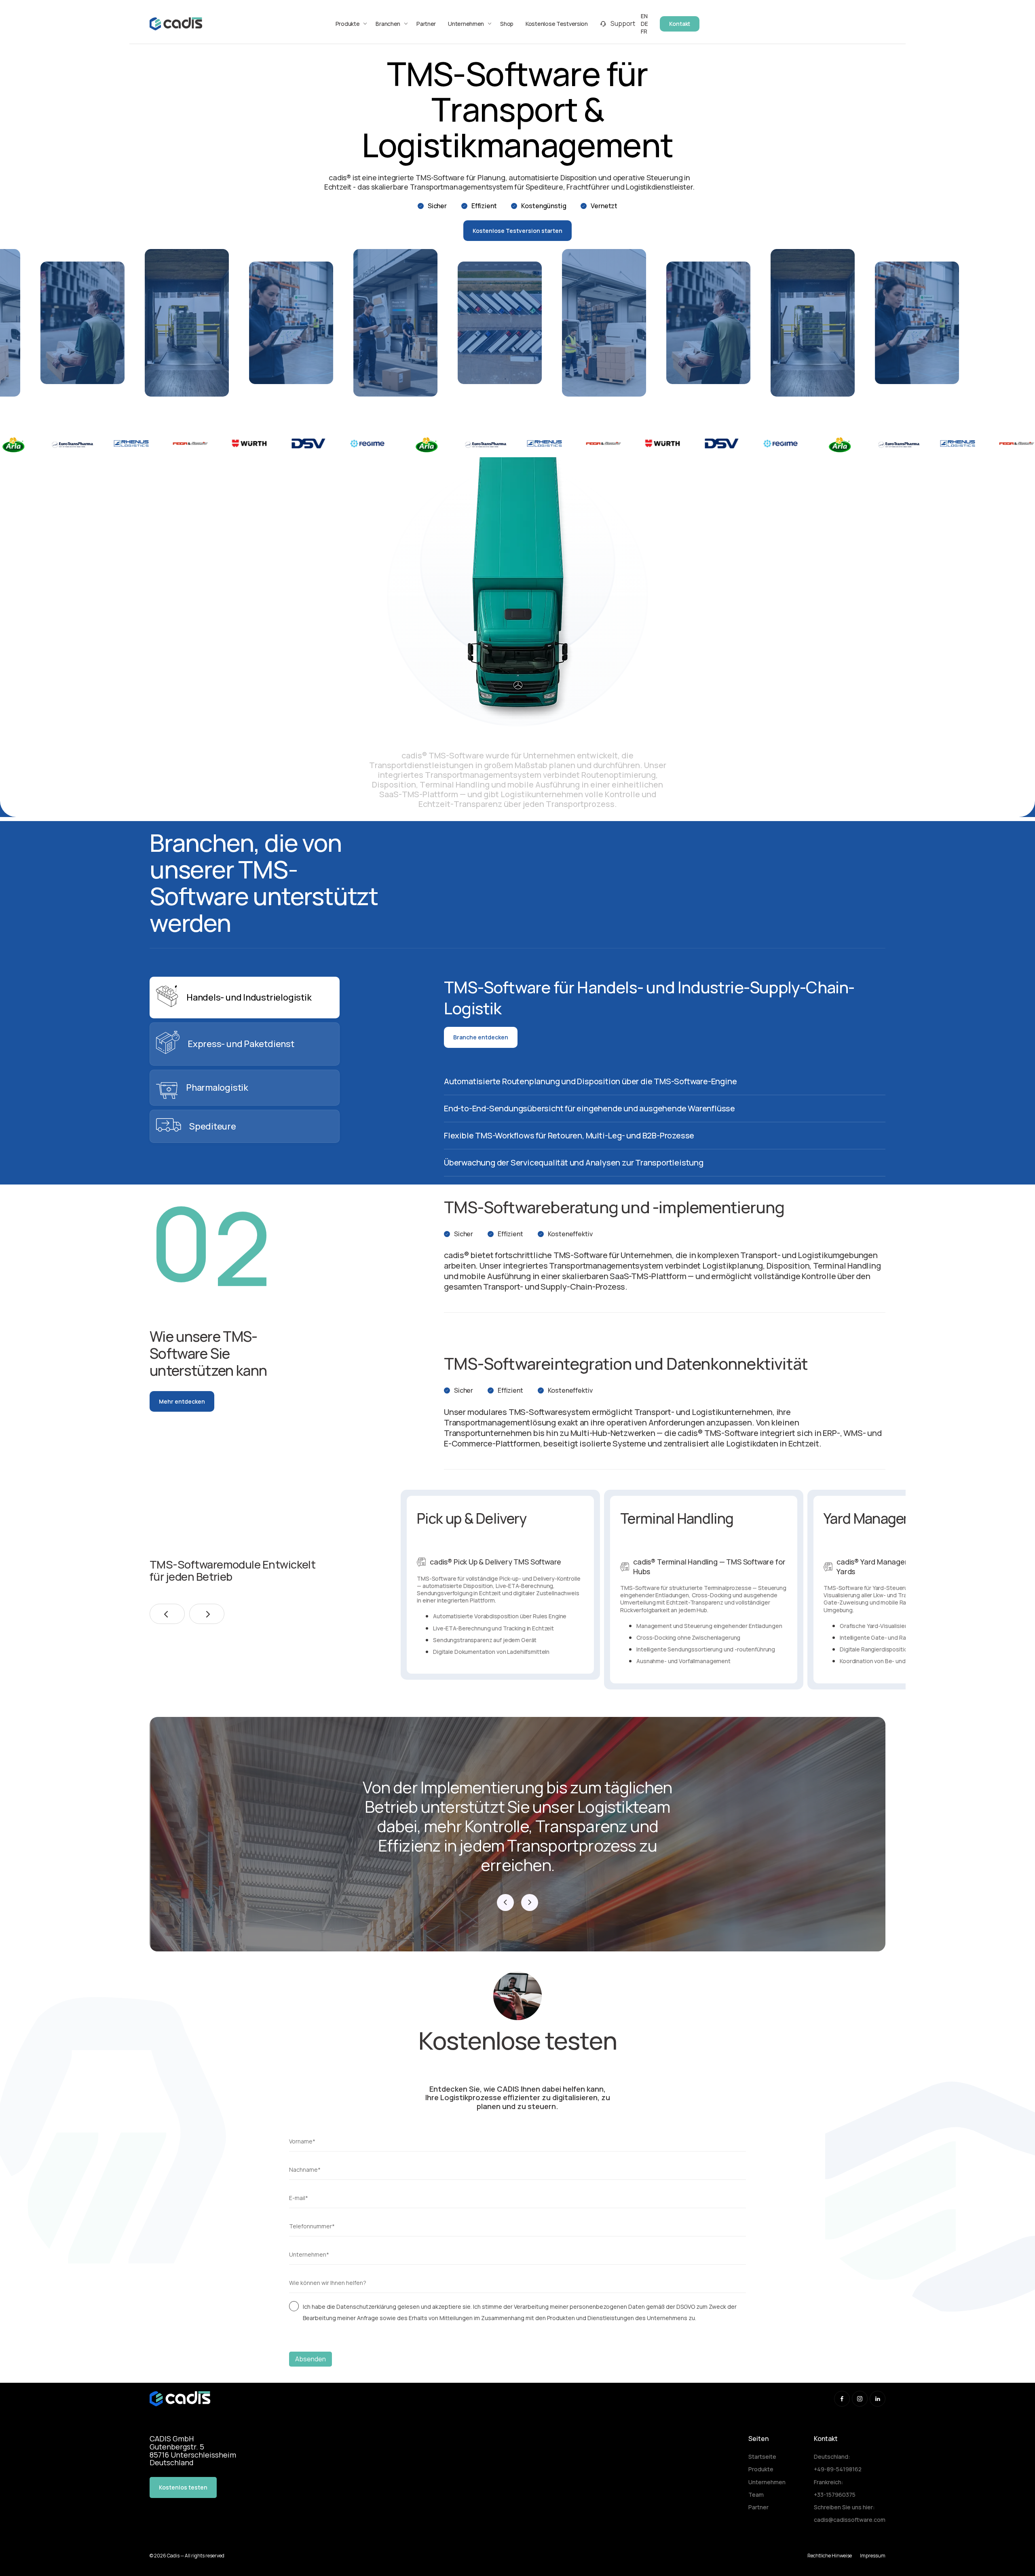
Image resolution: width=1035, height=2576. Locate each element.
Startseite (762, 2457)
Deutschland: (832, 2457)
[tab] (245, 998)
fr (644, 31)
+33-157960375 (835, 2495)
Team (756, 2495)
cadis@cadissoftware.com (850, 2520)
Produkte (761, 2469)
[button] (167, 1614)
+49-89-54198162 (838, 2469)
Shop (507, 24)
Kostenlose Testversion (557, 24)
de (644, 24)
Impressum (873, 2556)
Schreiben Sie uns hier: (844, 2507)
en (644, 16)
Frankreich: (829, 2482)
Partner (426, 24)
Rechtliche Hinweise (830, 2556)
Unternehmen (767, 2482)
